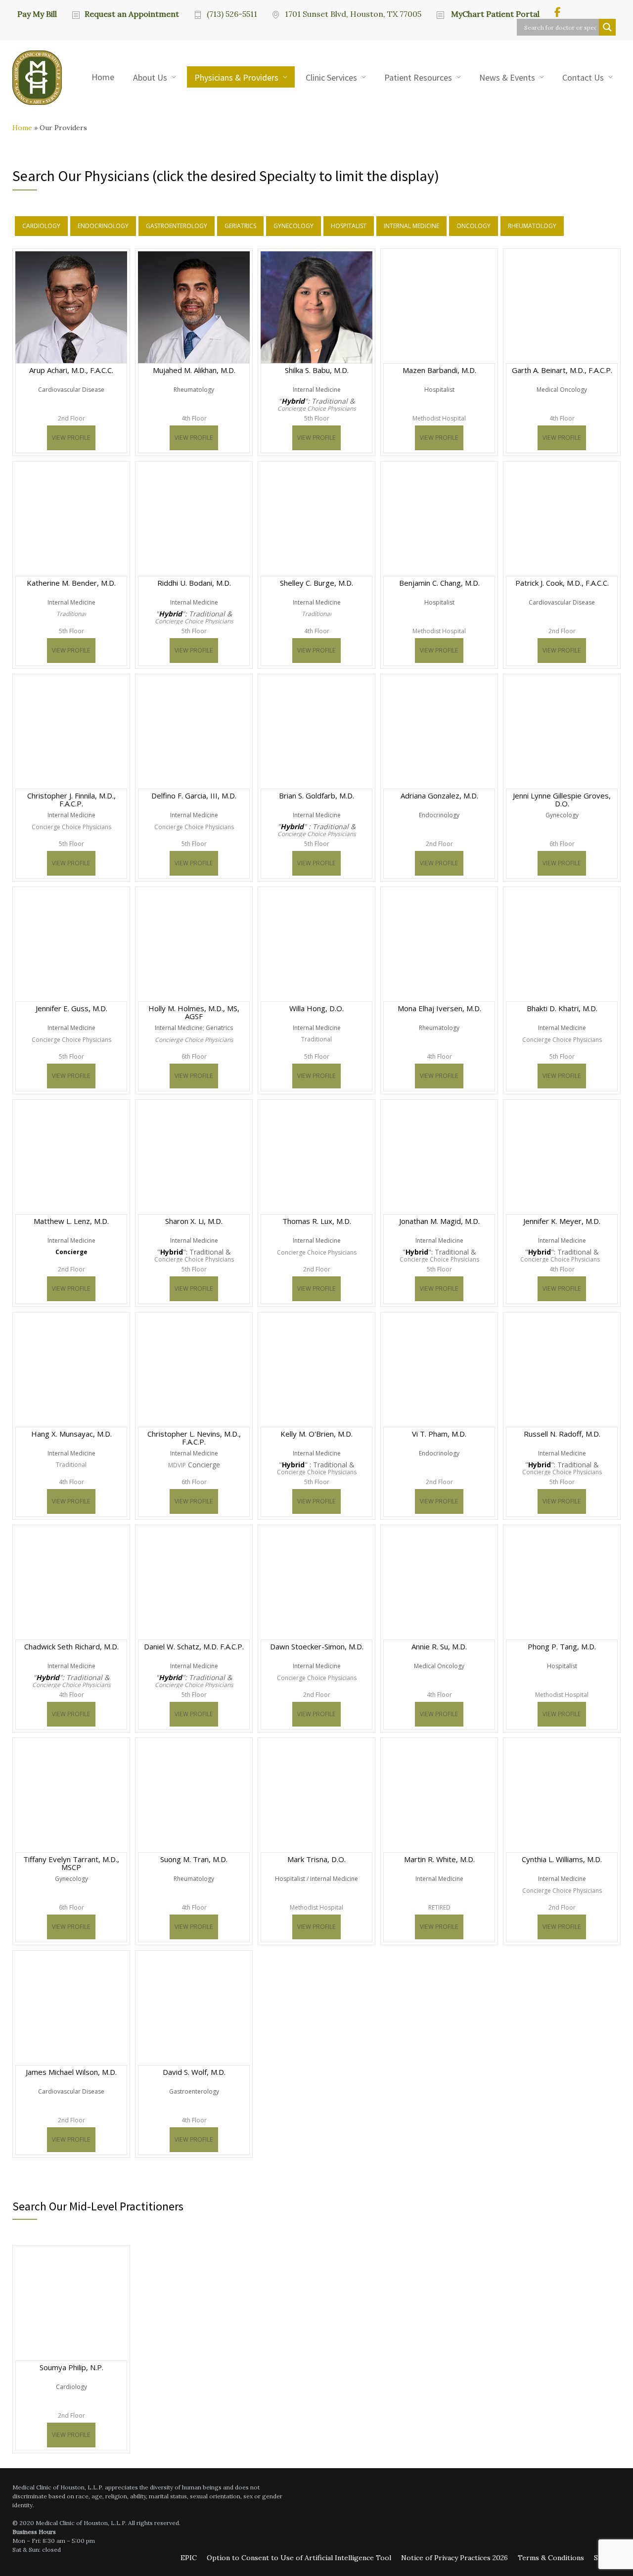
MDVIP (177, 1465)
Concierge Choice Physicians (317, 409)
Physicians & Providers (236, 77)
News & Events (507, 77)
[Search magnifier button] (607, 27)
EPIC (189, 2558)
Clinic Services (331, 77)
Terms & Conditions (551, 2558)
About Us (150, 77)
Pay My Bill (37, 13)
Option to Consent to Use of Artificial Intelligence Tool (299, 2558)
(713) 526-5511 (232, 14)
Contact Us (583, 77)
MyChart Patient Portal (494, 14)
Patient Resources (418, 77)
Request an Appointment (132, 14)
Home (103, 77)
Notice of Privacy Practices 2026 (454, 2558)
